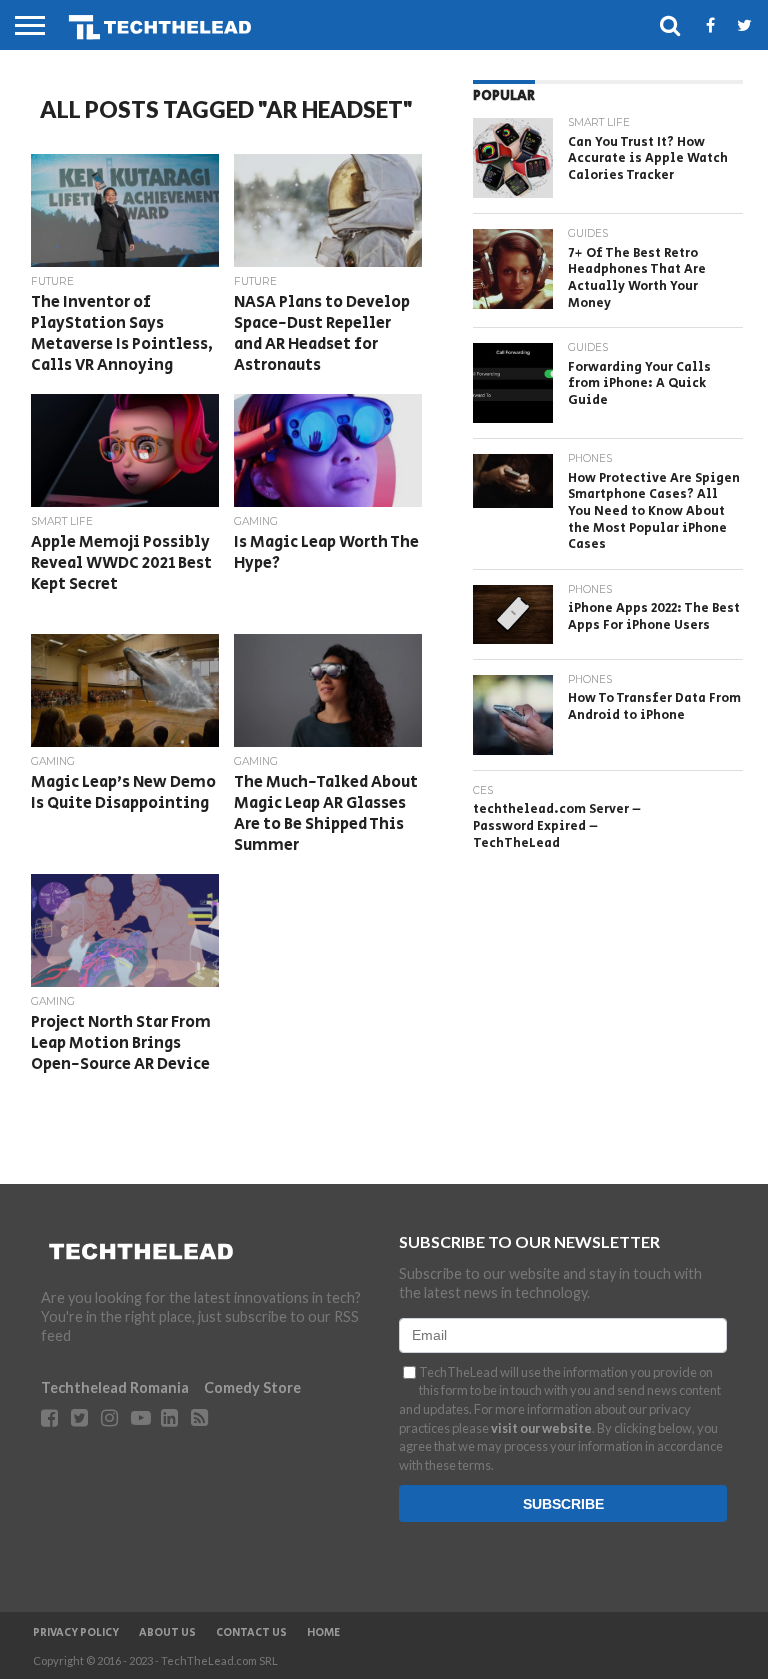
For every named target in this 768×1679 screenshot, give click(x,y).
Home (323, 1633)
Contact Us (251, 1633)
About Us (167, 1633)
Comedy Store (252, 1387)
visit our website (541, 1428)
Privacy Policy (76, 1633)
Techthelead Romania (115, 1387)
